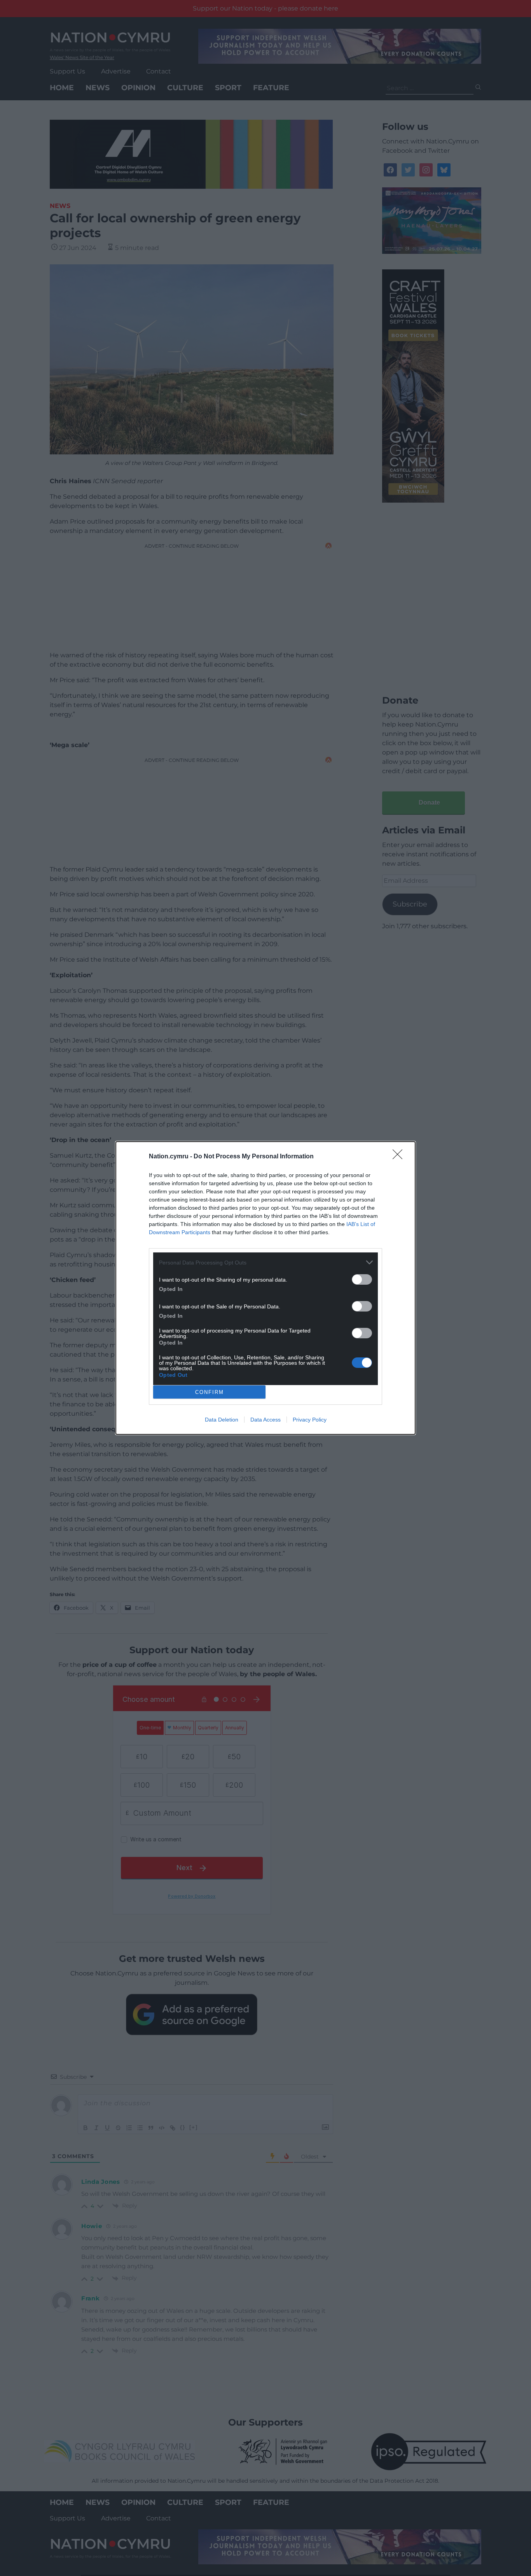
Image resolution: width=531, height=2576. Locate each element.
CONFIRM (210, 1392)
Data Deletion (222, 1420)
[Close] (400, 1157)
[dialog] (265, 1288)
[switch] (362, 1279)
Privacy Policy (310, 1420)
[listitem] (265, 1262)
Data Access (265, 1420)
